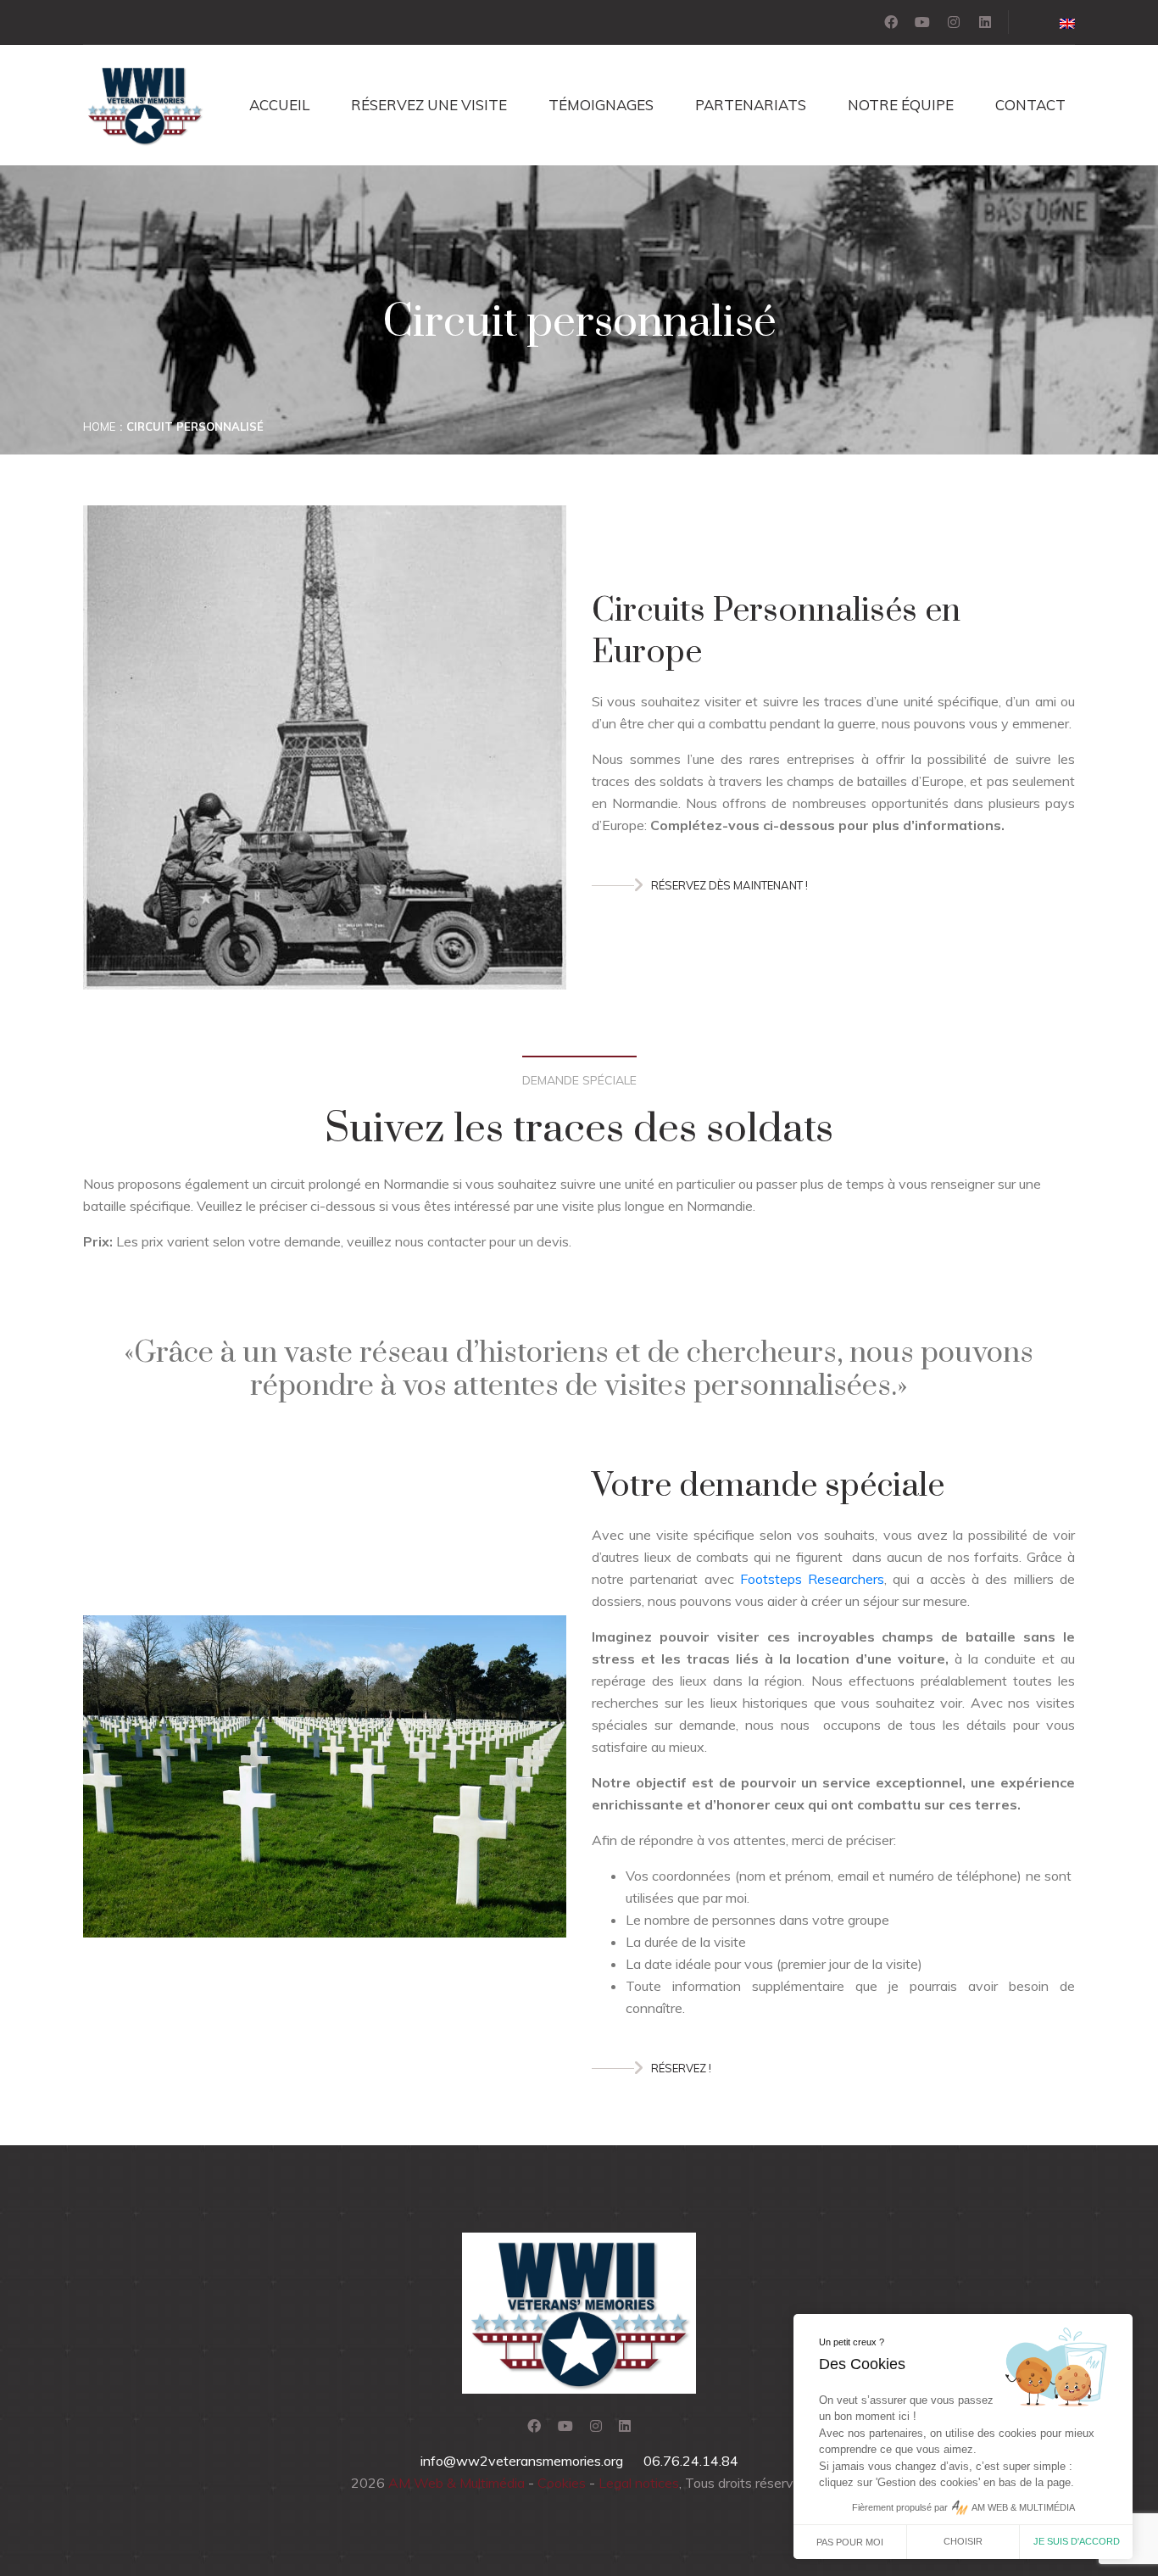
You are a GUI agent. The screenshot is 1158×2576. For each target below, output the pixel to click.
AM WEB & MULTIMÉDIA (1023, 2507)
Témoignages (601, 105)
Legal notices (639, 2483)
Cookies (562, 2483)
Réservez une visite (429, 105)
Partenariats (751, 105)
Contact (1030, 105)
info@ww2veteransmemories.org (522, 2461)
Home (99, 427)
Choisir (963, 2541)
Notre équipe (901, 105)
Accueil (279, 105)
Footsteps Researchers (812, 1579)
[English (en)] (1067, 22)
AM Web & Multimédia (457, 2483)
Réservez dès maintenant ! (729, 885)
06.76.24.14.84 (691, 2461)
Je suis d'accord (1077, 2541)
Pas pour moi (850, 2542)
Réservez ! (681, 2068)
